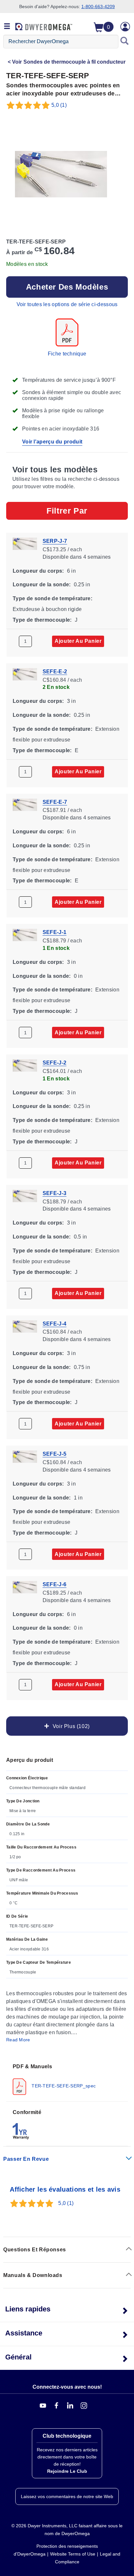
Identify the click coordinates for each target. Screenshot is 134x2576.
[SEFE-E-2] (25, 674)
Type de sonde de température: (53, 598)
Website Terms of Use (73, 2554)
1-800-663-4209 (98, 6)
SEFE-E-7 (55, 802)
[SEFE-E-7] (25, 804)
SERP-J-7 (55, 541)
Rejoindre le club (67, 2471)
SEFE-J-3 (54, 1193)
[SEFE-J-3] (25, 1195)
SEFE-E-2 (55, 671)
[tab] (67, 2079)
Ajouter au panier (78, 641)
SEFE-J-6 (54, 1584)
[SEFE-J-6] (25, 1587)
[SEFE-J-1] (25, 934)
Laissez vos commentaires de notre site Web (67, 2496)
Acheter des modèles (67, 287)
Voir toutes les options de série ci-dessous (67, 304)
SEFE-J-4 (54, 1323)
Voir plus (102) (70, 1726)
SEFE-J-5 (54, 1454)
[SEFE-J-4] (25, 1326)
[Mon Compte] (125, 27)
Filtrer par (67, 511)
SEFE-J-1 (54, 932)
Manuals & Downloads (33, 2275)
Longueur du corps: (38, 571)
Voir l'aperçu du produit (52, 442)
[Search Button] (125, 42)
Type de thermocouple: (42, 620)
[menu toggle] (7, 27)
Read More (18, 2040)
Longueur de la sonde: (42, 585)
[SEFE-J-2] (25, 1065)
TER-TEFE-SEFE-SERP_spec (63, 2086)
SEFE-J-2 (54, 1063)
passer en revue (26, 2159)
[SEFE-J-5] (25, 1456)
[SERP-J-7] (25, 543)
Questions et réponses (35, 2250)
